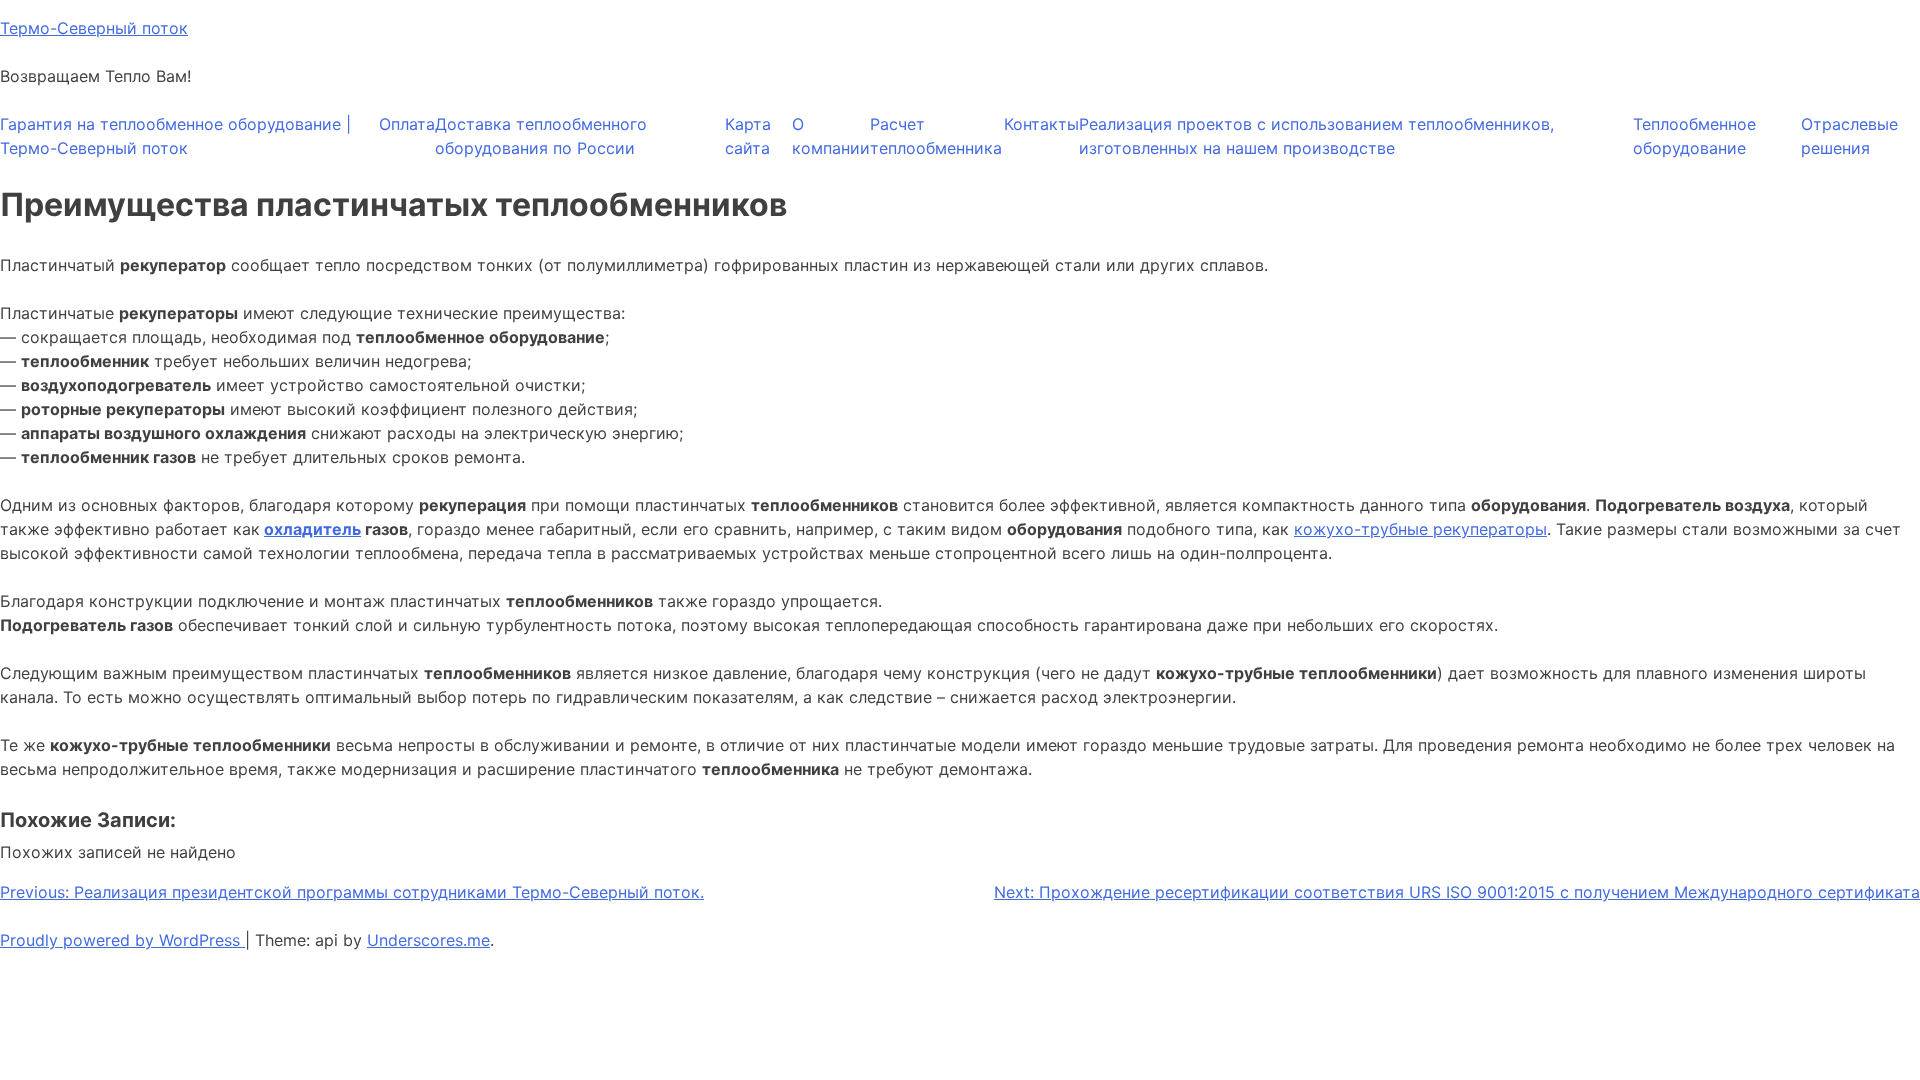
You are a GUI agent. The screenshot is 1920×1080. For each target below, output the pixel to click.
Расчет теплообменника (936, 136)
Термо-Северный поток (94, 28)
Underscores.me (428, 940)
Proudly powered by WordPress (122, 940)
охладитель (312, 529)
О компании (831, 136)
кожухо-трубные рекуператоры (1420, 529)
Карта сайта (748, 136)
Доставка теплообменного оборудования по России (541, 136)
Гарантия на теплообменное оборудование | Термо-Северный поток (175, 136)
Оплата (407, 124)
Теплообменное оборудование (1694, 136)
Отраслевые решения (1849, 136)
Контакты (1041, 124)
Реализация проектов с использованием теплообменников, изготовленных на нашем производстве (1316, 136)
